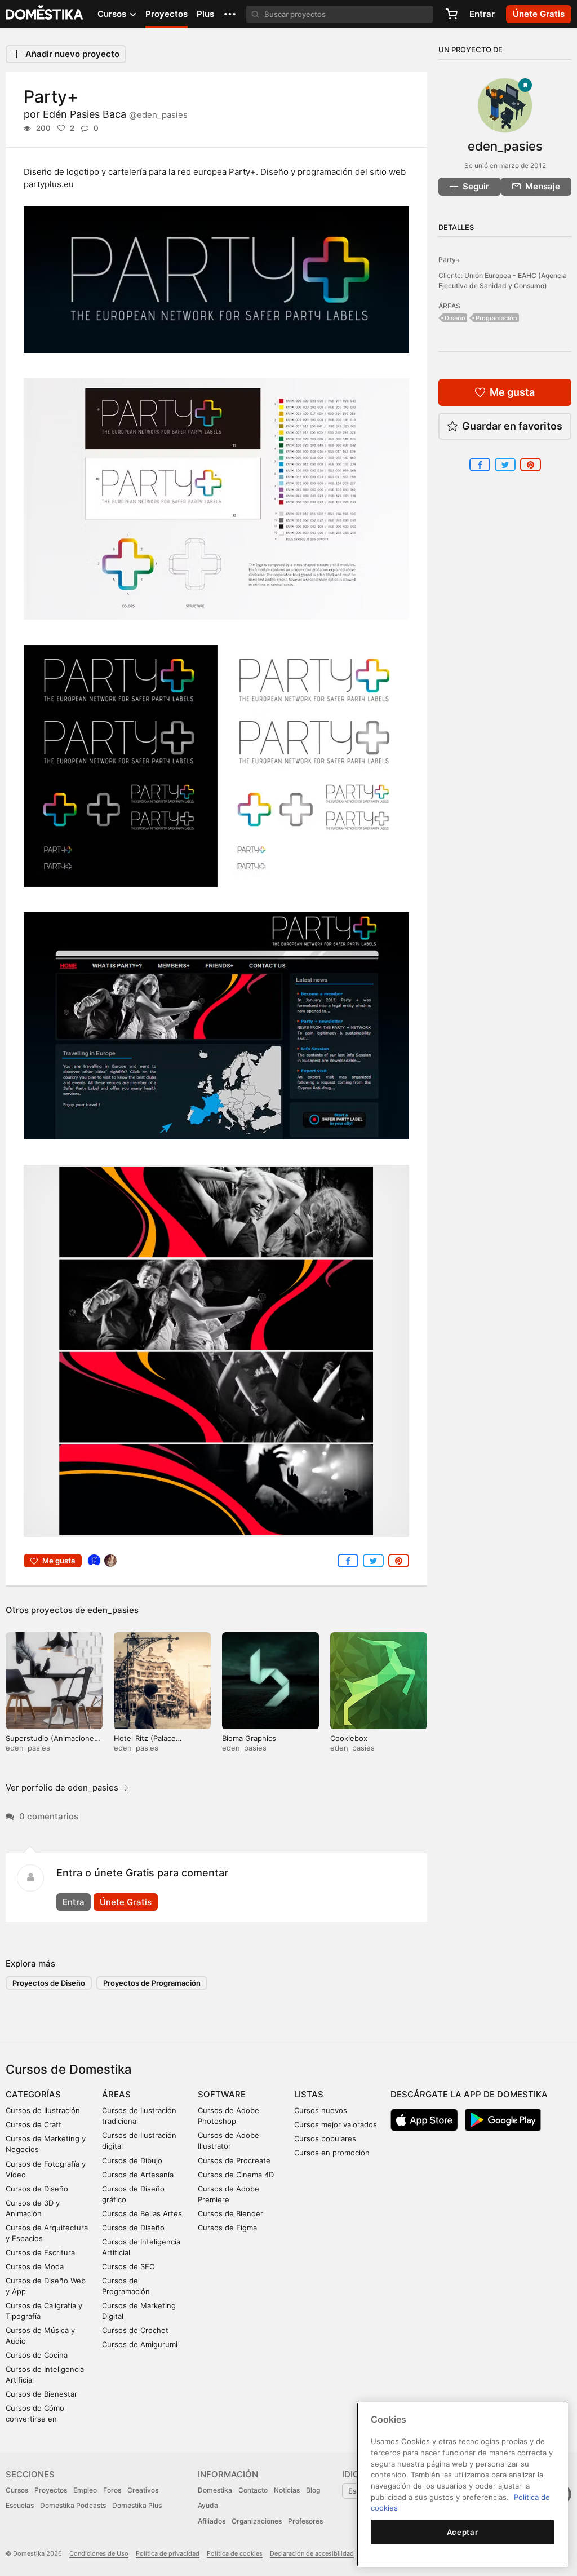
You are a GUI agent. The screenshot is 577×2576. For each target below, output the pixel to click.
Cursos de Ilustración (43, 2110)
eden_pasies (113, 1610)
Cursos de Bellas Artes (142, 2213)
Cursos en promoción (332, 2153)
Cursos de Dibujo (132, 2160)
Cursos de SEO (128, 2266)
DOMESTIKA (45, 14)
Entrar (482, 14)
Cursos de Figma (227, 2228)
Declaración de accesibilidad (312, 2553)
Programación (496, 318)
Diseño (455, 318)
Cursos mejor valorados (336, 2124)
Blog (313, 2490)
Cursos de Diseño (37, 2189)
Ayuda (208, 2505)
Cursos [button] (113, 14)
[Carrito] (451, 14)
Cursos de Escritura (40, 2252)
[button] (230, 14)
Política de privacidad (168, 2553)
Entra (74, 1902)
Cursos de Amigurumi (140, 2344)
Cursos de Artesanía (138, 2175)
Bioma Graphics (249, 1738)
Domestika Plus (137, 2505)
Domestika (215, 2490)
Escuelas (20, 2505)
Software (222, 2094)
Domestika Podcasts (73, 2505)
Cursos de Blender (230, 2213)
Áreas (116, 2094)
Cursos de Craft (34, 2124)
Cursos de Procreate (234, 2160)
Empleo (85, 2490)
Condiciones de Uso (99, 2553)
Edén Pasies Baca (115, 114)
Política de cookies (235, 2553)
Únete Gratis (126, 1902)
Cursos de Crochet (135, 2330)
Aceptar (463, 2532)
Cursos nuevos (321, 2110)
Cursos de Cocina (37, 2355)
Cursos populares (325, 2138)
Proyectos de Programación (152, 1983)
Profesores (305, 2521)
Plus (205, 14)
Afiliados (212, 2521)
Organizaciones (257, 2521)
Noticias (287, 2490)
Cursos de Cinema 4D (236, 2175)
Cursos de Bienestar (41, 2394)
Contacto (253, 2490)
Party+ (449, 260)
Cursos (17, 2490)
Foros (112, 2490)
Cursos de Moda (35, 2266)
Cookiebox (349, 1738)
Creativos (143, 2490)
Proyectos (167, 14)
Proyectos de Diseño (49, 1983)
